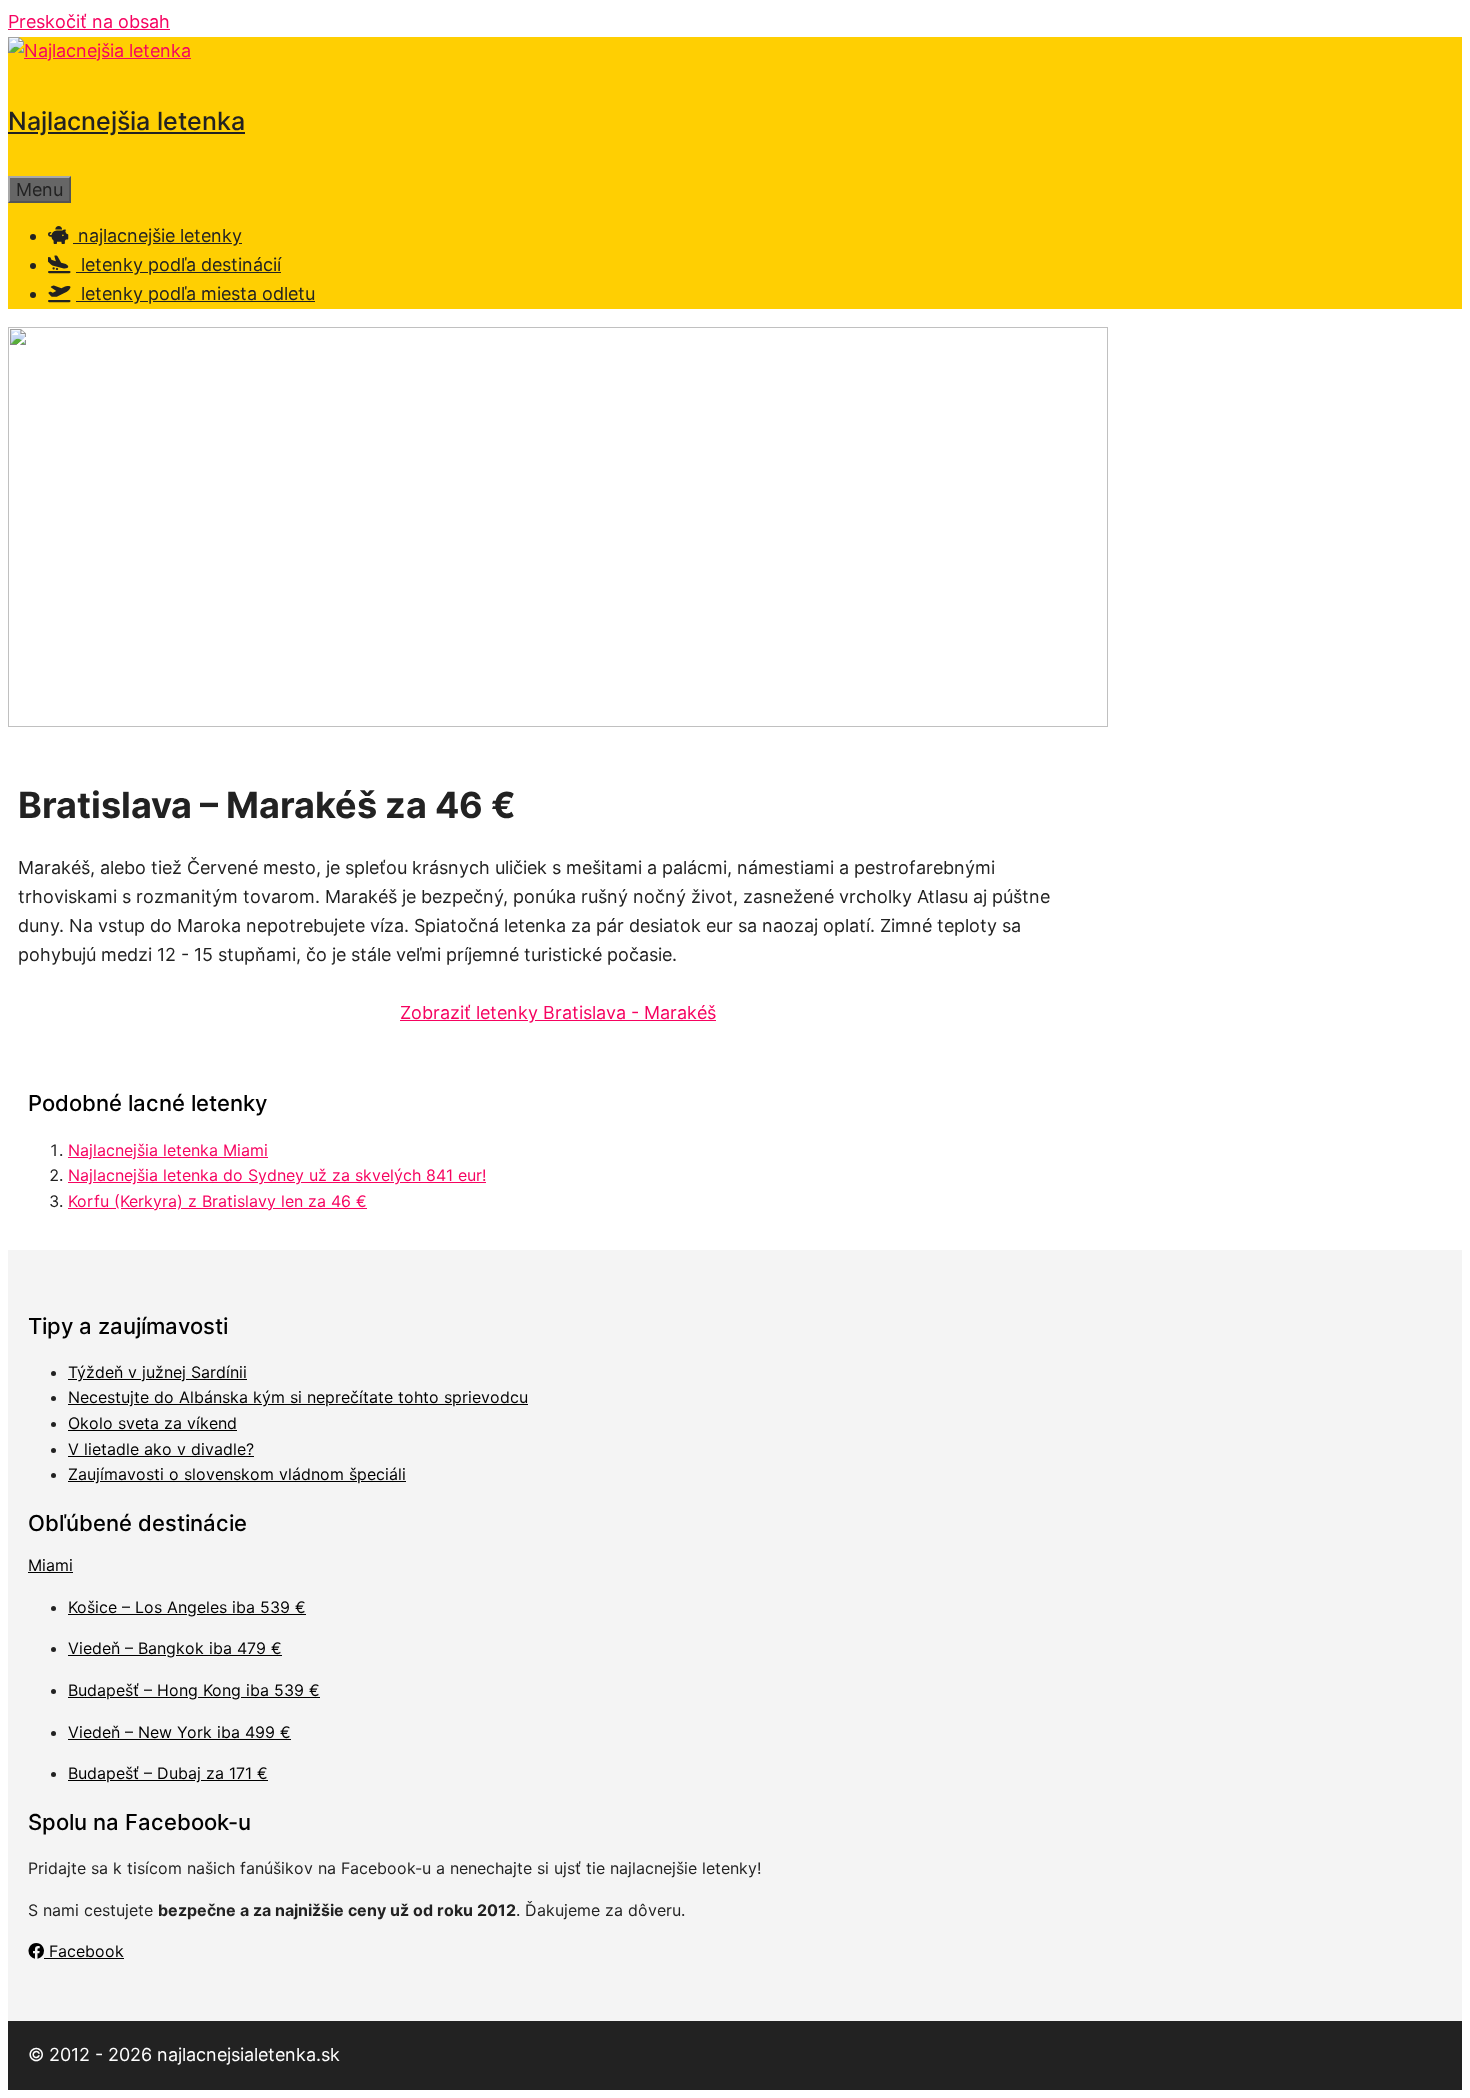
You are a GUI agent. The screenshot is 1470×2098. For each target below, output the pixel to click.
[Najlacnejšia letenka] (99, 50)
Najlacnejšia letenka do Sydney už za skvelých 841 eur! (277, 1175)
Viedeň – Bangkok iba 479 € (175, 1648)
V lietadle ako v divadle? (161, 1449)
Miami (50, 1565)
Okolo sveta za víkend (152, 1423)
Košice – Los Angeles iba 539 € (187, 1607)
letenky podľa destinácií (178, 264)
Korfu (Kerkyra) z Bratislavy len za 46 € (217, 1201)
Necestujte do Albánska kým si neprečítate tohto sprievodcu (298, 1397)
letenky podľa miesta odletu (195, 293)
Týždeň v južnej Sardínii (157, 1372)
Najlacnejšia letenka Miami (168, 1150)
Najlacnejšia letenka (126, 121)
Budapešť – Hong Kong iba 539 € (194, 1690)
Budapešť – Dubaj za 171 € (168, 1773)
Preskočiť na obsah (89, 21)
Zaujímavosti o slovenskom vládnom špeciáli (237, 1474)
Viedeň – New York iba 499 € (179, 1732)
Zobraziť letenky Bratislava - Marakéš (558, 1012)
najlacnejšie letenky (157, 235)
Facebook (84, 1951)
